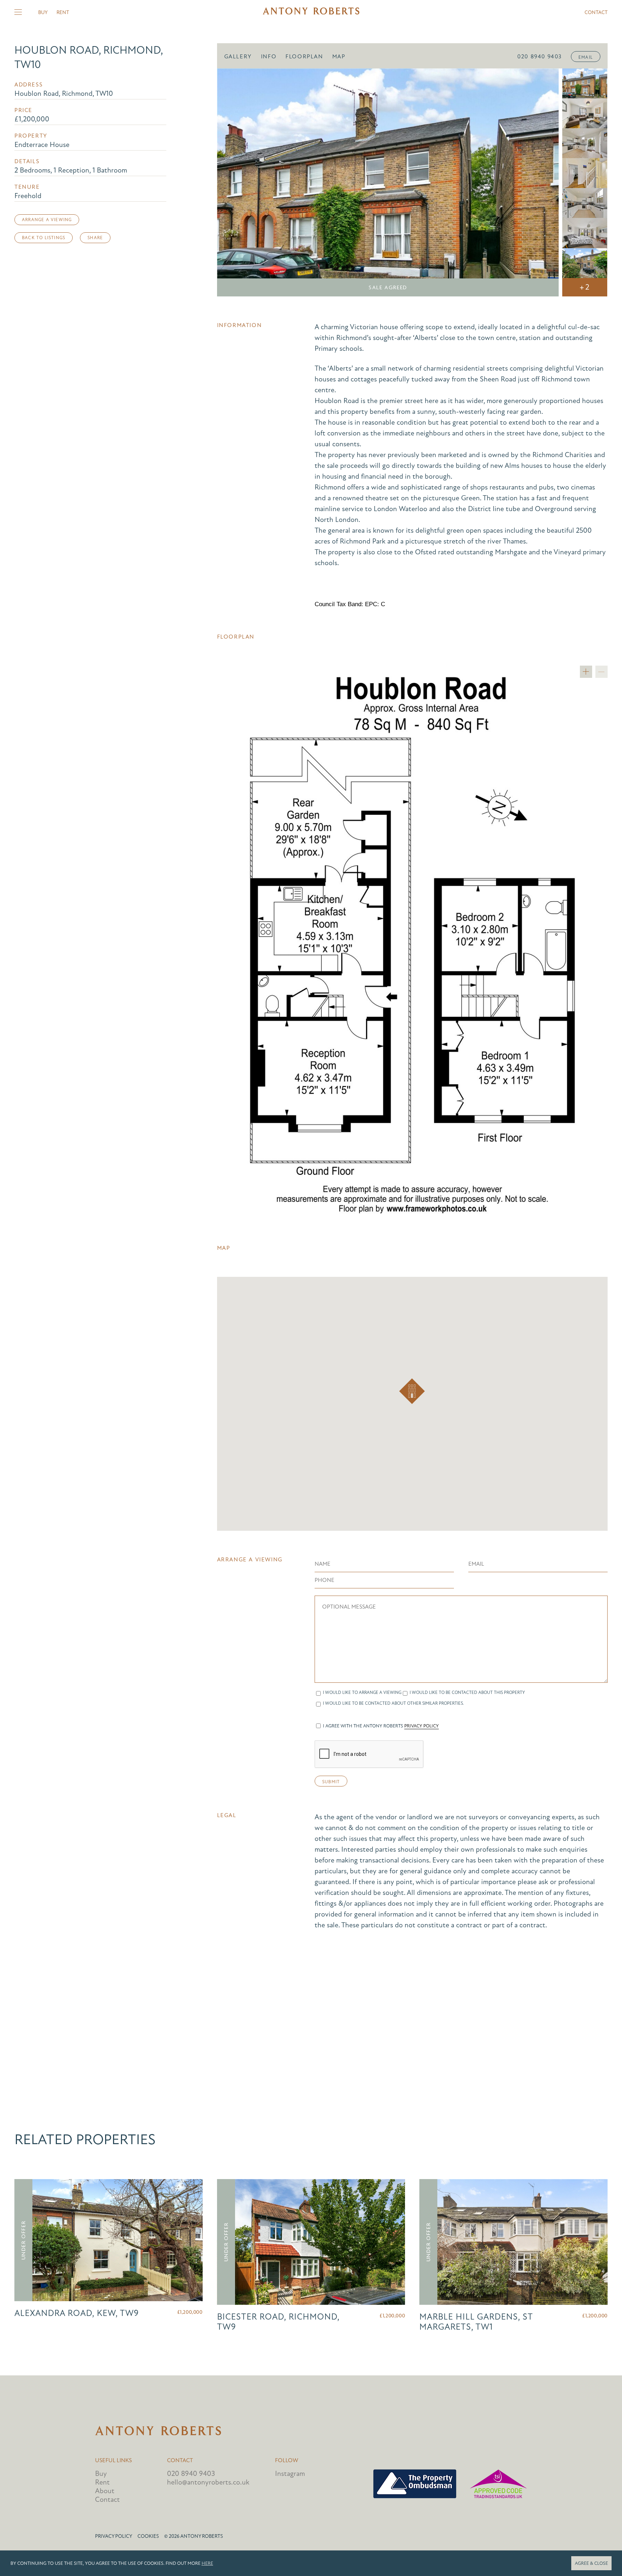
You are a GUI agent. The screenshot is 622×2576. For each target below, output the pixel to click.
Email (586, 57)
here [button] (207, 2563)
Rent (63, 12)
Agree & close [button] (591, 2563)
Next (543, 183)
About (105, 2491)
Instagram (290, 2474)
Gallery (238, 57)
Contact (596, 12)
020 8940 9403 (540, 57)
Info (269, 57)
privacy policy (422, 1726)
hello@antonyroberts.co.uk (208, 2482)
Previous (233, 183)
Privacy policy (114, 2536)
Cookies (148, 2536)
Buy (43, 12)
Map (339, 57)
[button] (412, 1391)
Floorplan (304, 57)
